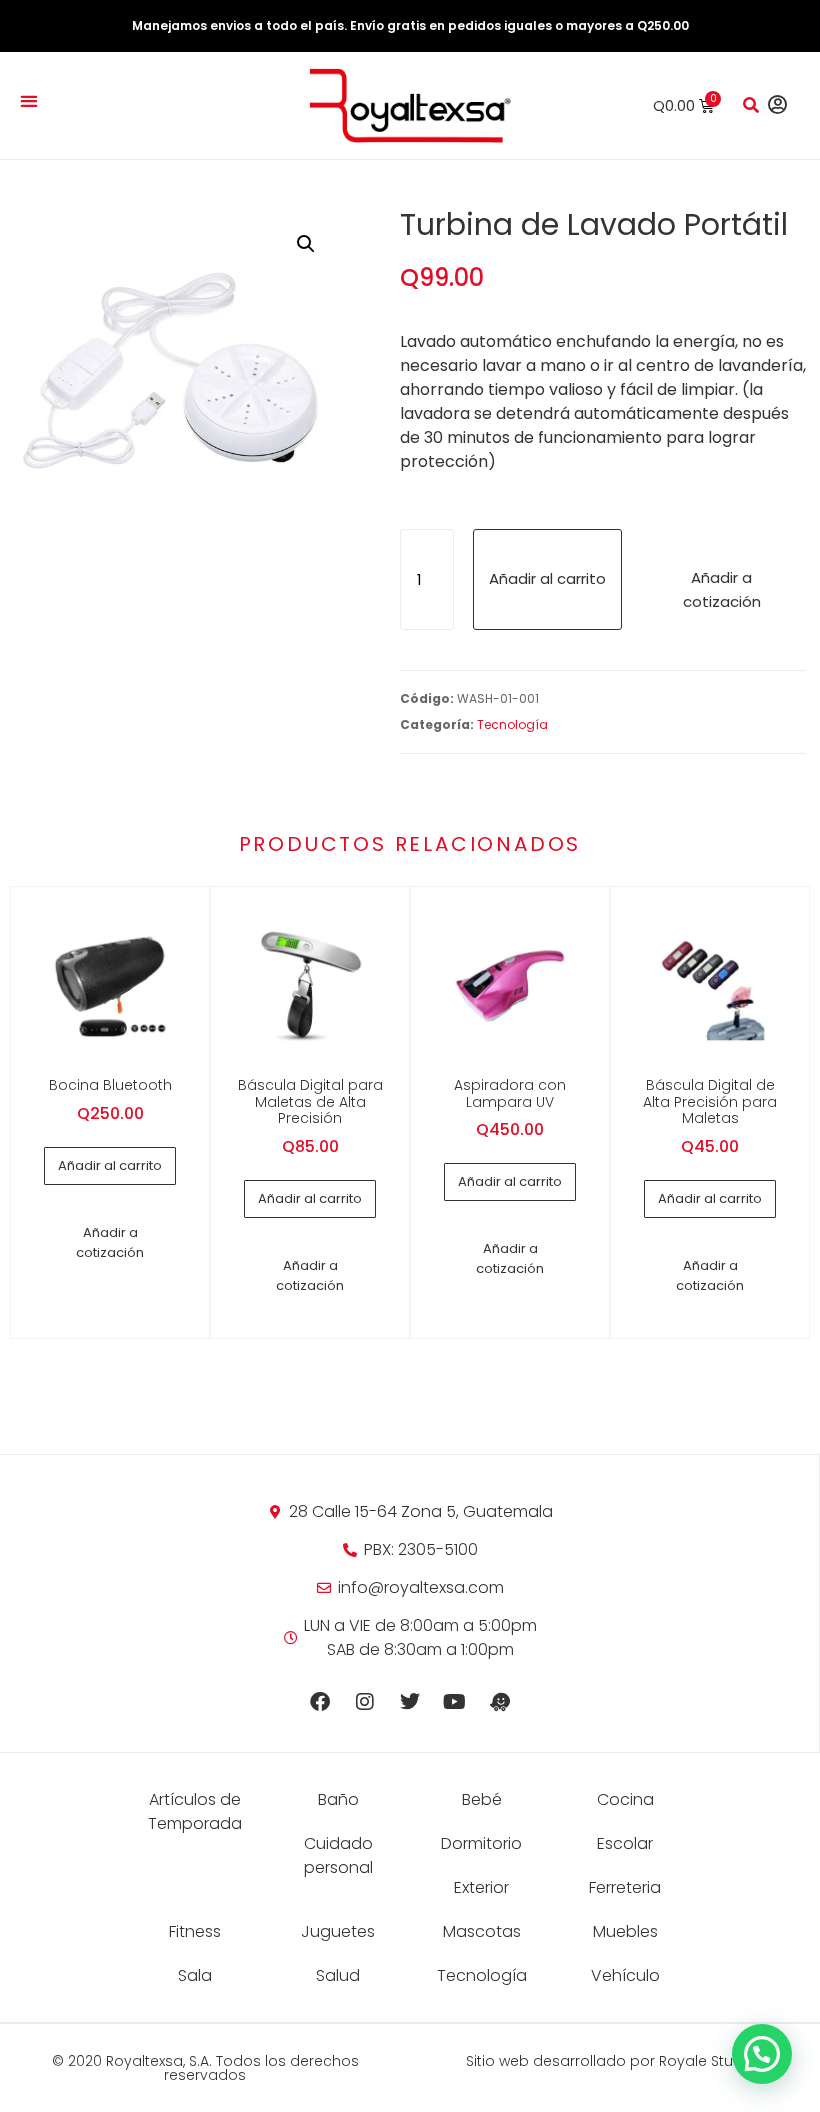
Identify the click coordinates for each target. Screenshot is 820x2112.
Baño (338, 1799)
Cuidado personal (338, 1855)
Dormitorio (481, 1843)
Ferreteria (625, 1887)
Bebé (482, 1799)
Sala (195, 1975)
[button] (28, 100)
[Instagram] (365, 1702)
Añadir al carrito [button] (110, 1165)
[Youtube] (455, 1702)
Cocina (625, 1799)
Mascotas (482, 1931)
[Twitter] (410, 1702)
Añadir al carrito (547, 578)
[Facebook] (320, 1702)
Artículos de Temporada (195, 1811)
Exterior (481, 1887)
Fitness (195, 1931)
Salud (338, 1975)
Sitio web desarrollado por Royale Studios (615, 2061)
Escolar (625, 1843)
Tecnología (512, 724)
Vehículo (625, 1975)
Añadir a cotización (722, 589)
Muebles (625, 1931)
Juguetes (338, 1931)
